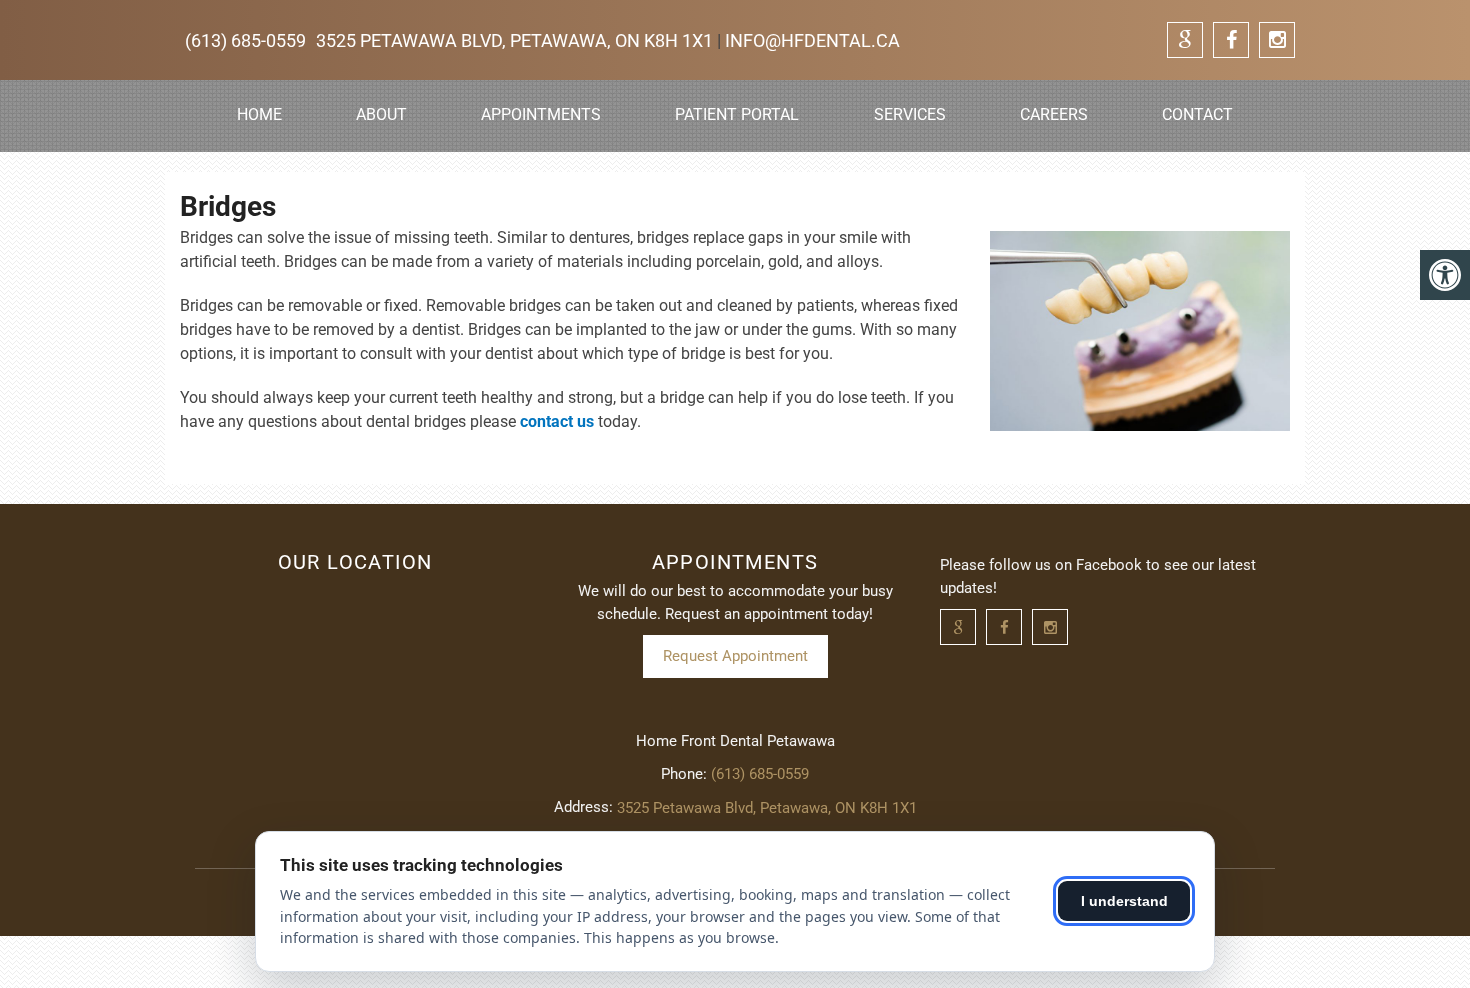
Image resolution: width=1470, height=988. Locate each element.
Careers (1054, 114)
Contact (1197, 114)
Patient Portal (737, 114)
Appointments (541, 114)
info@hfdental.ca (812, 40)
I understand (1124, 901)
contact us (557, 421)
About (381, 114)
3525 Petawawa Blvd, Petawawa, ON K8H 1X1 (516, 40)
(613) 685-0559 (245, 40)
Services (910, 114)
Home (259, 114)
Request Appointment (735, 656)
